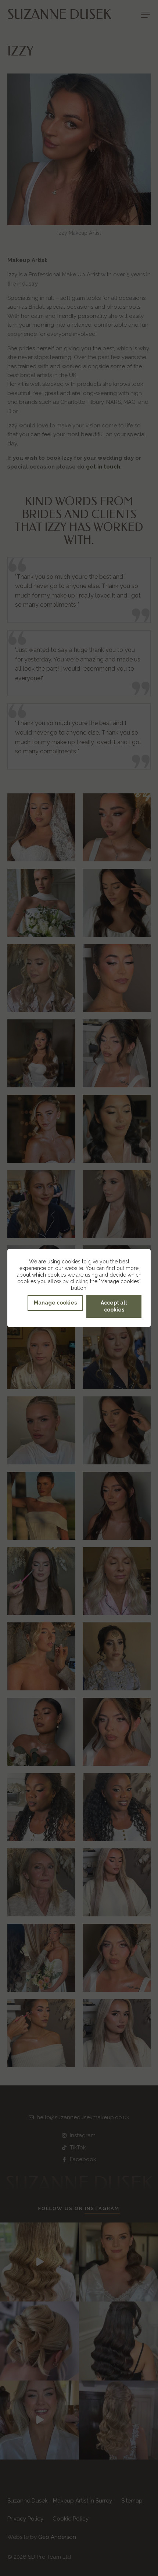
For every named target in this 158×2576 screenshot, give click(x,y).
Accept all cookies (114, 1306)
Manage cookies (55, 1303)
